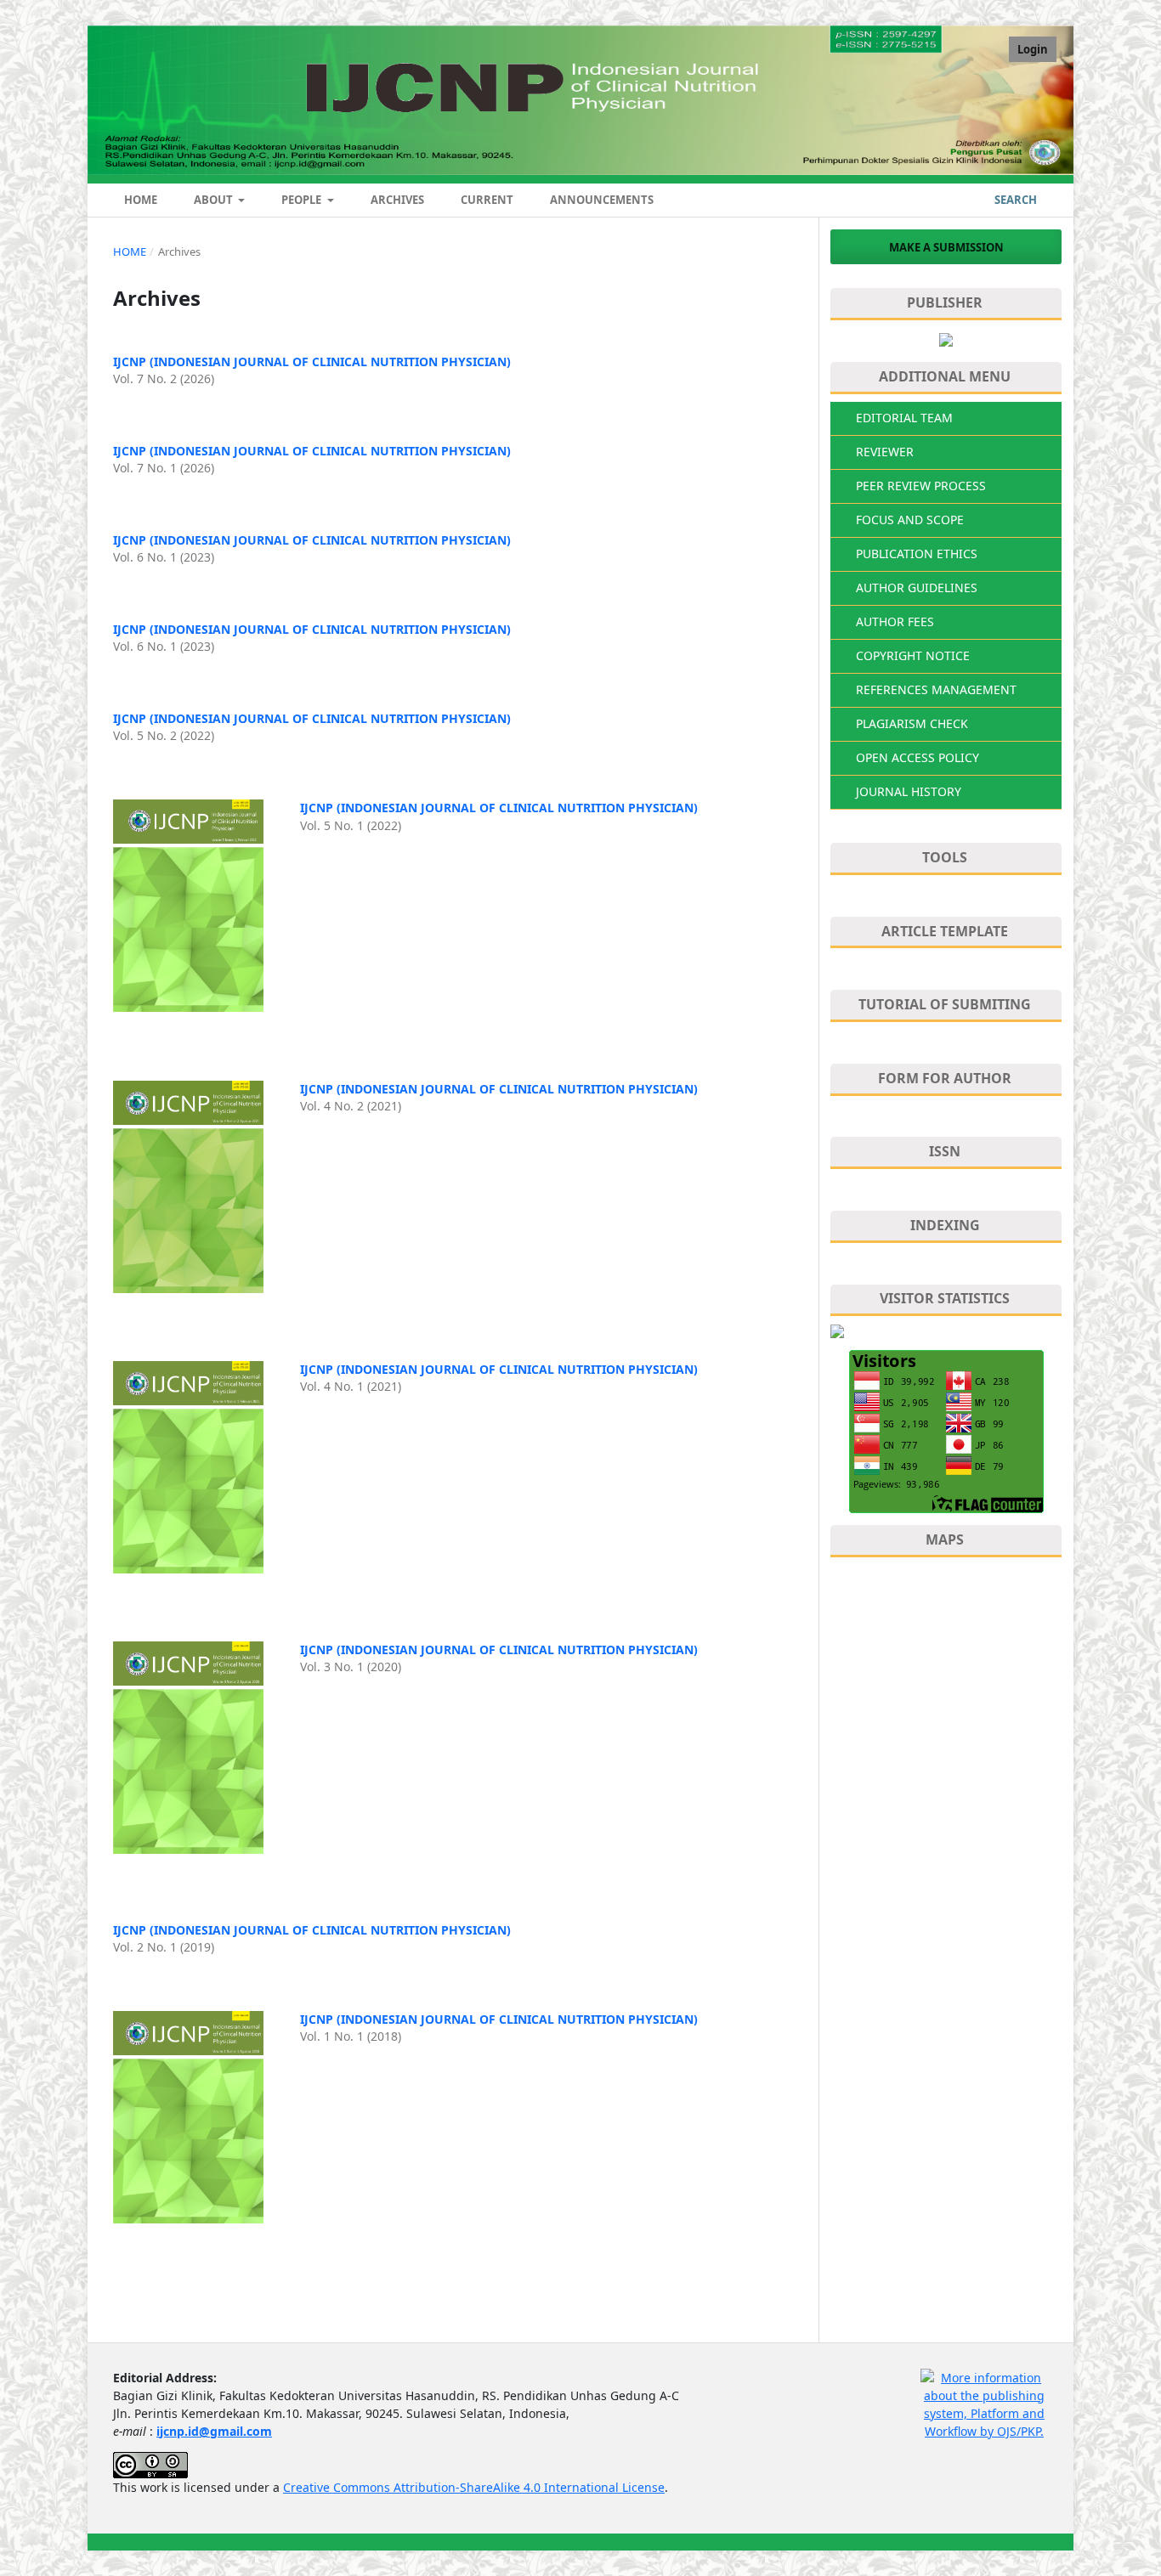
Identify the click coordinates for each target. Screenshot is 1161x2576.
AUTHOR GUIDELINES (917, 588)
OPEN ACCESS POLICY (917, 757)
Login (1033, 49)
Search (1014, 200)
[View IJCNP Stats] (946, 1331)
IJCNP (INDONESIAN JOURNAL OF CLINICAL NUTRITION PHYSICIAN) (312, 362)
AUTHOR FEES (895, 621)
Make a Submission (946, 247)
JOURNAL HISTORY (909, 791)
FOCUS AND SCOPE (910, 520)
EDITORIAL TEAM (904, 418)
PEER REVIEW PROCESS (921, 486)
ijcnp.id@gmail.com (214, 2431)
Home (139, 200)
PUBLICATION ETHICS (917, 554)
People (301, 200)
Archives (396, 200)
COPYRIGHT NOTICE (913, 655)
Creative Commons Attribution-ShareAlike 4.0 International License (474, 2487)
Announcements (600, 200)
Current (486, 200)
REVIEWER (885, 452)
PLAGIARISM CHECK (912, 723)
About (213, 200)
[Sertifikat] (946, 339)
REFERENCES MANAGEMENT (936, 689)
